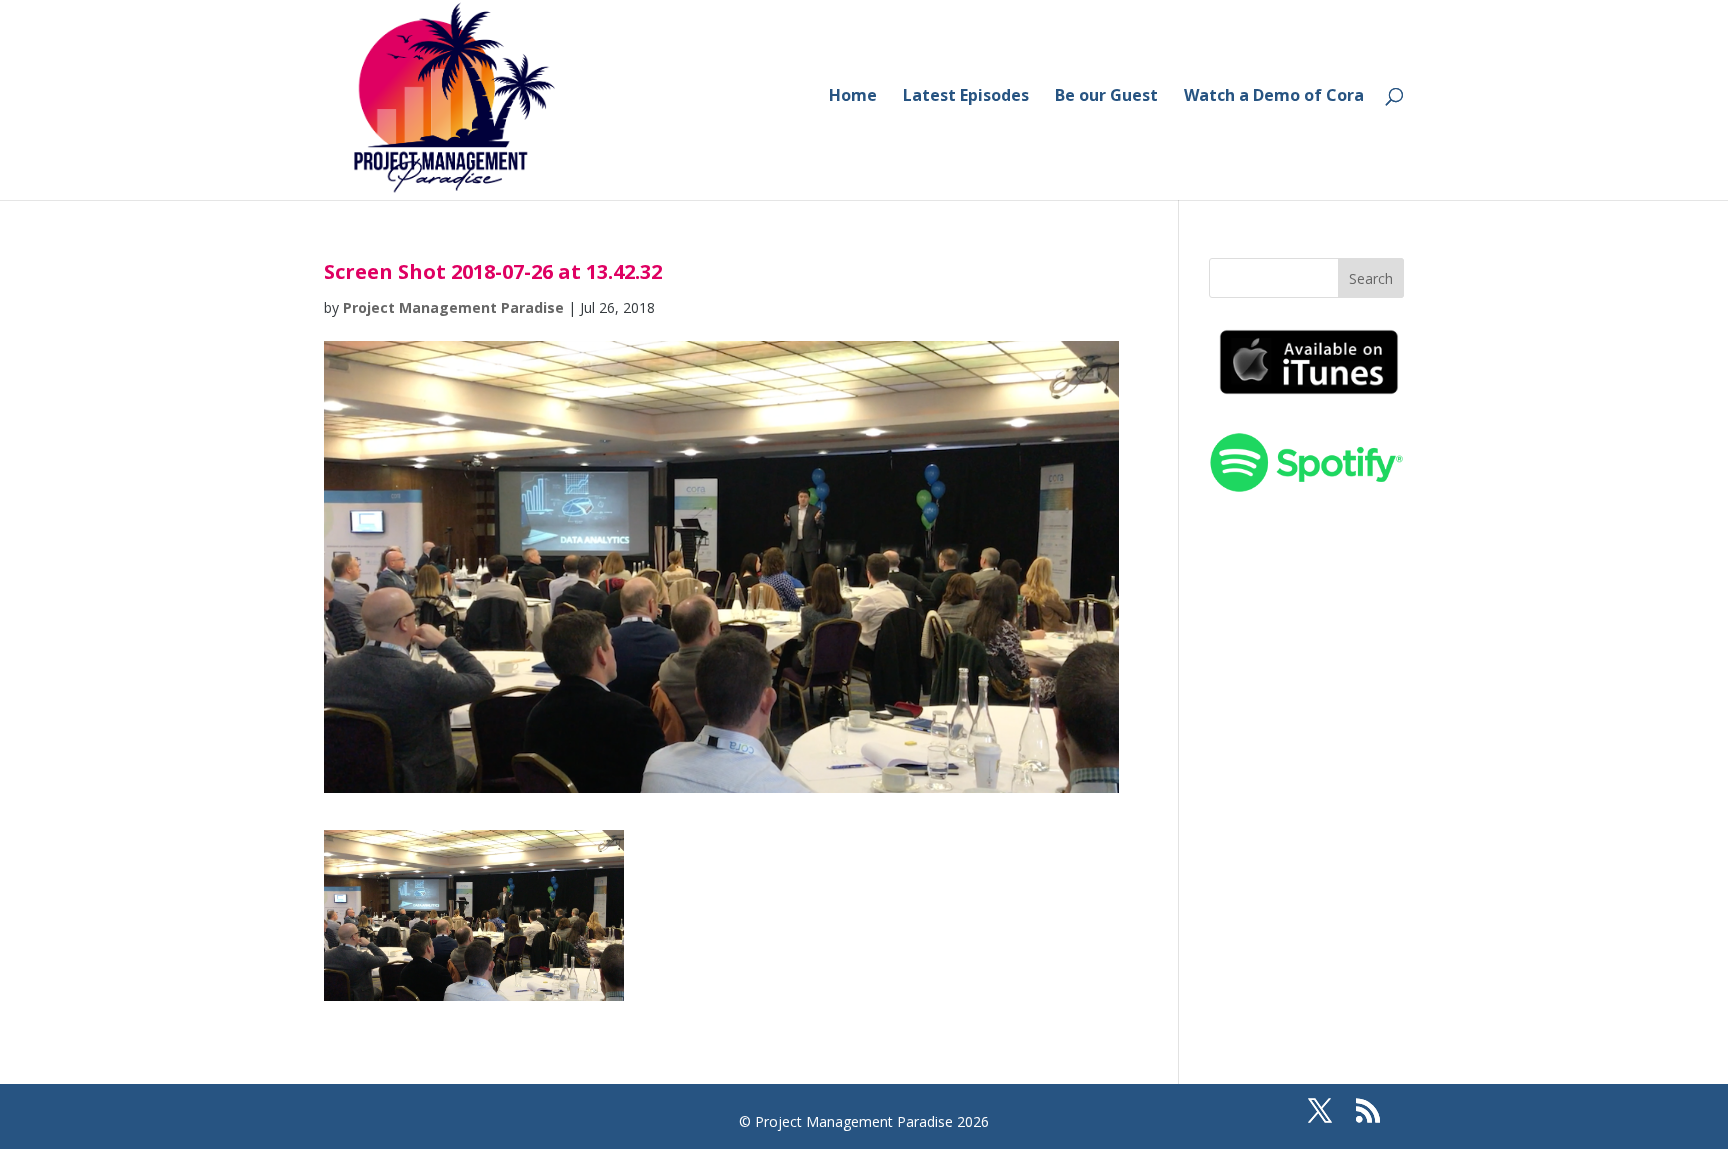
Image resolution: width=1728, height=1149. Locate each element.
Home (853, 97)
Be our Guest (1106, 97)
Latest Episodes (966, 97)
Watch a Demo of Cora (1274, 97)
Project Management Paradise (453, 307)
